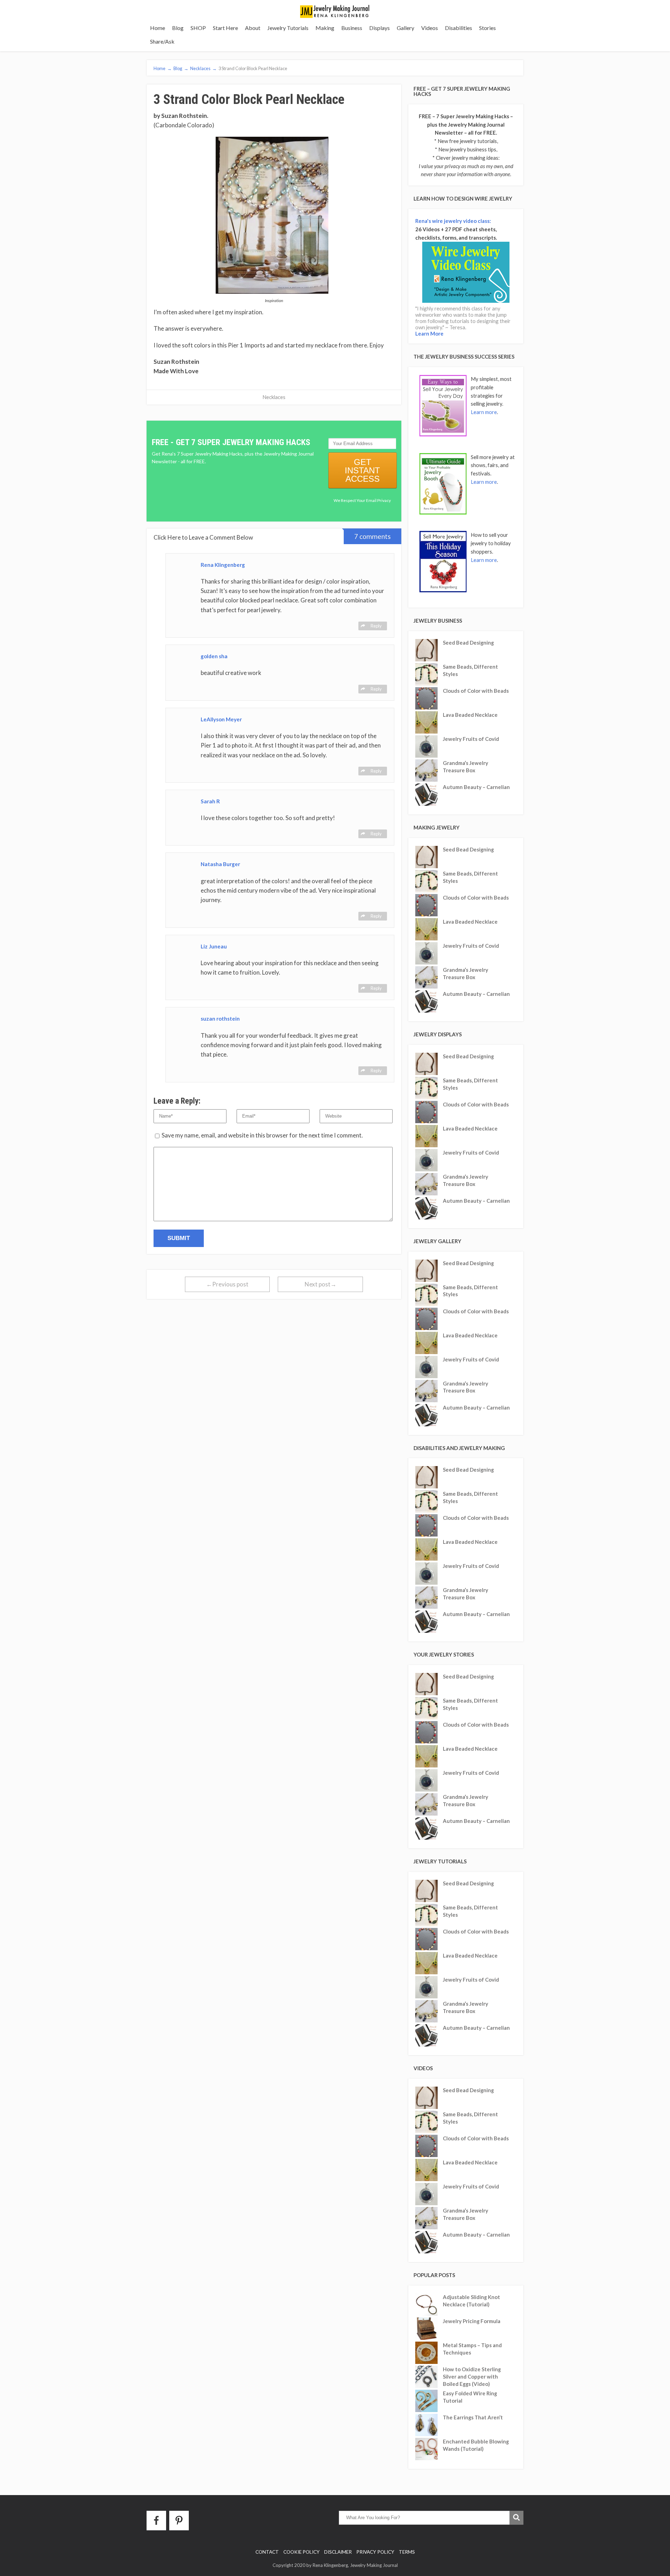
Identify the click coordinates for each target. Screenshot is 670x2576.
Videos (430, 28)
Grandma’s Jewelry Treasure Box (466, 767)
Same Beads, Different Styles (470, 670)
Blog (178, 28)
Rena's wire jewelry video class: (453, 221)
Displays (379, 28)
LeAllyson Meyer (221, 719)
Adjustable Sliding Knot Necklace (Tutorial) (471, 2301)
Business (352, 28)
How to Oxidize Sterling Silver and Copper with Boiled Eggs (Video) (472, 2376)
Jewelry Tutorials (288, 28)
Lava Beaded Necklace (470, 715)
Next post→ (321, 1284)
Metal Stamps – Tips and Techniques (472, 2349)
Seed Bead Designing (468, 643)
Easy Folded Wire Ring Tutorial (470, 2397)
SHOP (198, 28)
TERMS (407, 2552)
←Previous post (227, 1284)
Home (158, 28)
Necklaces (274, 397)
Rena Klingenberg (223, 565)
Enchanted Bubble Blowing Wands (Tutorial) (476, 2445)
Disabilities (459, 28)
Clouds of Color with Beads (476, 691)
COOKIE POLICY (301, 2552)
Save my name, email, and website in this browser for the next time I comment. (262, 1135)
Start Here (225, 28)
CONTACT (267, 2552)
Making (325, 28)
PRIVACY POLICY (375, 2552)
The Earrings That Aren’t (473, 2417)
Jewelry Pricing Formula (472, 2321)
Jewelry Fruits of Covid (471, 739)
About (253, 28)
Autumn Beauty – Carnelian (476, 787)
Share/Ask (162, 41)
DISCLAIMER (338, 2552)
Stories (487, 28)
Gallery (405, 28)
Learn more (484, 412)
